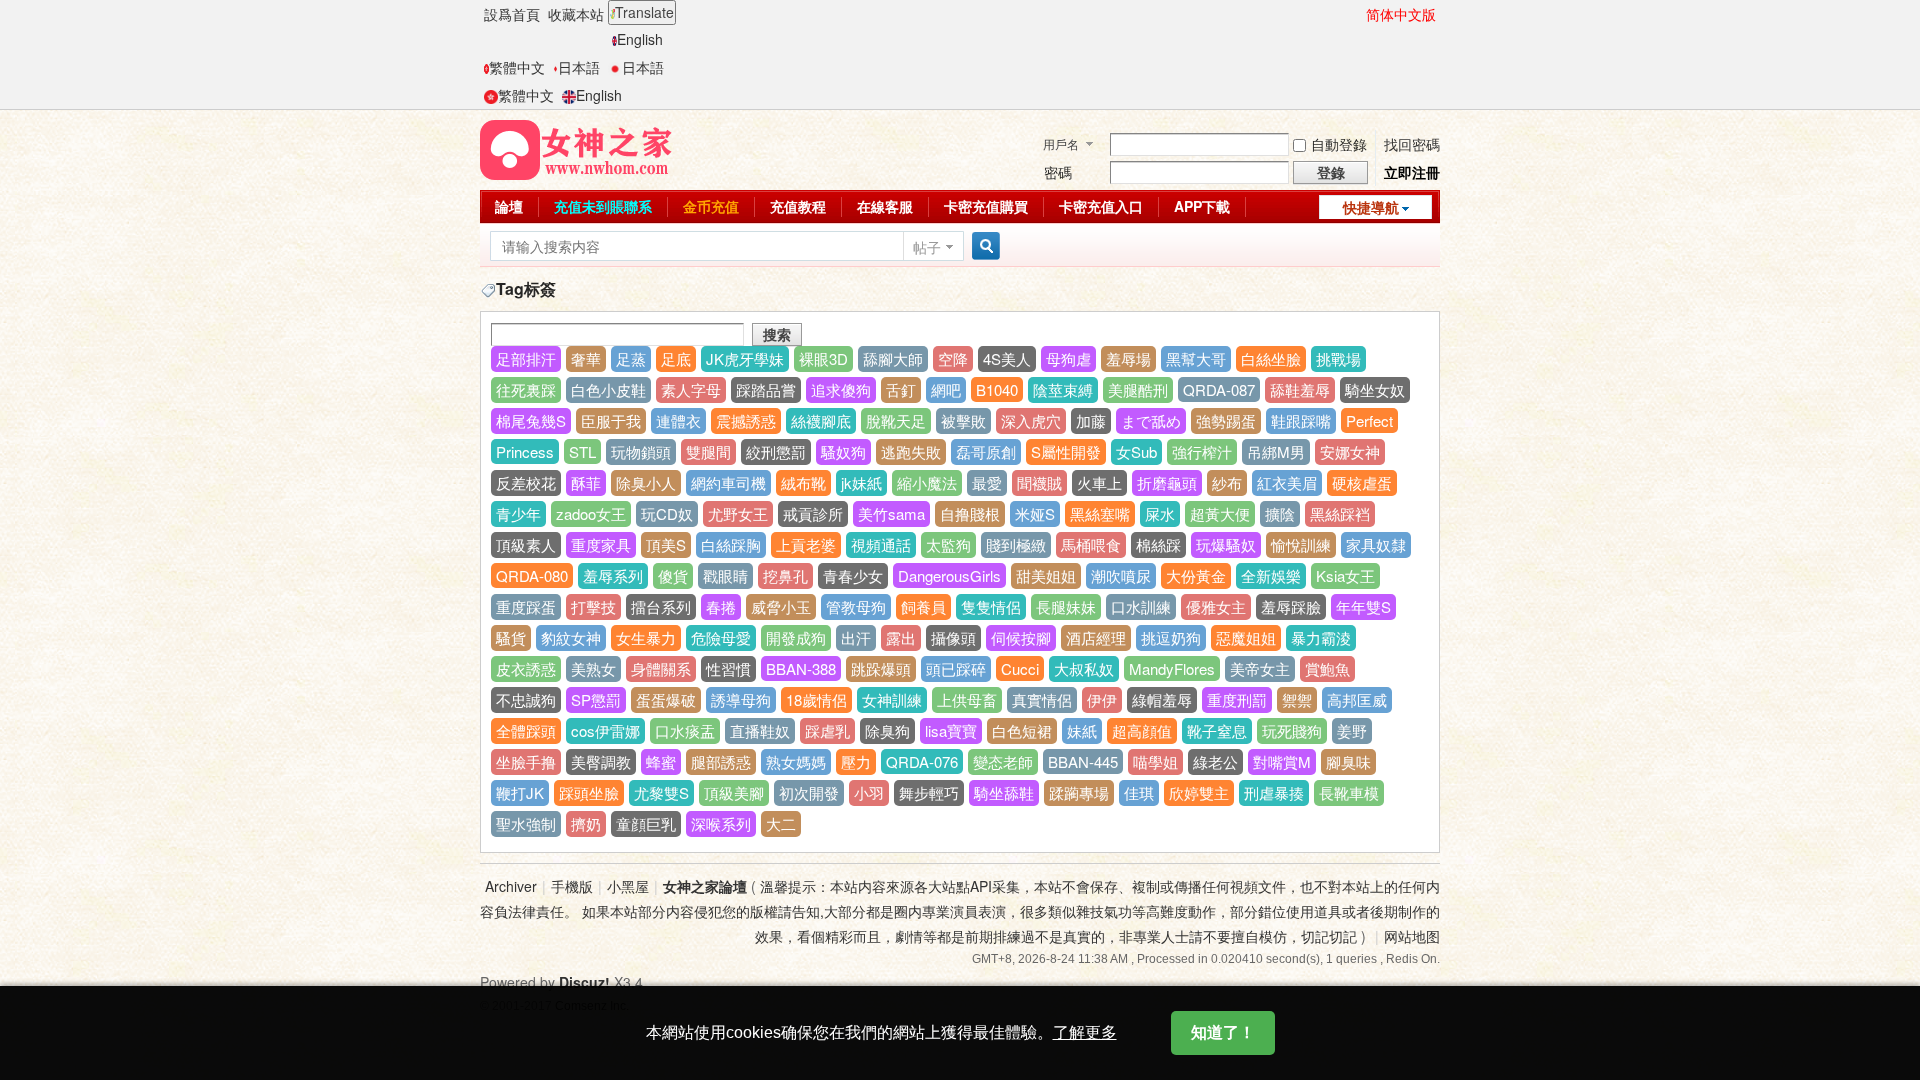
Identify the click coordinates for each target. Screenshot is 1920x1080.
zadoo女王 (591, 513)
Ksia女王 (1345, 575)
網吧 (946, 389)
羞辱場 (1128, 358)
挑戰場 (1338, 358)
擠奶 (586, 823)
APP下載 (1202, 206)
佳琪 (1139, 792)
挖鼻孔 (785, 575)
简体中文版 (1401, 14)
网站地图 (1412, 936)
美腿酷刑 (1138, 389)
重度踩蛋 (526, 606)
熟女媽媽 (796, 761)
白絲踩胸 (731, 544)
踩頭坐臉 (589, 792)
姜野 (1352, 730)
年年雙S (1363, 606)
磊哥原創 (986, 451)
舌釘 (901, 389)
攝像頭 (953, 637)
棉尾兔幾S (531, 420)
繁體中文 (517, 67)
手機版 (572, 886)
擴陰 (1280, 513)
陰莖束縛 (1063, 389)
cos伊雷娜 (605, 730)
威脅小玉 (781, 606)
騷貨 (511, 637)
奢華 (586, 358)
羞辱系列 (613, 575)
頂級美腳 (734, 792)
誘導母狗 (741, 699)
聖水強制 (526, 823)
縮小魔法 (927, 482)
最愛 (987, 482)
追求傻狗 (841, 389)
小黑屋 (628, 886)
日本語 (579, 67)
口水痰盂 (685, 730)
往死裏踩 (526, 389)
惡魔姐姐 (1246, 637)
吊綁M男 (1276, 451)
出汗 (856, 637)
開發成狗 (796, 637)
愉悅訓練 (1301, 544)
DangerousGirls (949, 575)
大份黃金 (1196, 575)
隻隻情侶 (991, 606)
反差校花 (526, 482)
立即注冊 (1412, 172)
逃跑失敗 (911, 451)
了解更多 (1085, 1032)
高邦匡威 (1357, 699)
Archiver (511, 886)
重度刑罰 (1237, 699)
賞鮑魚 (1327, 668)
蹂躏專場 (1079, 792)
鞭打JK (520, 792)
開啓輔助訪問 (1357, 14)
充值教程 (798, 206)
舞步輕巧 (929, 792)
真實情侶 (1042, 699)
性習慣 (728, 668)
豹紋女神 (571, 637)
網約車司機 (728, 482)
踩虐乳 (827, 730)
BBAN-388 (801, 668)
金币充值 (711, 206)
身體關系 (661, 668)
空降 (953, 358)
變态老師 (1003, 761)
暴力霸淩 (1321, 637)
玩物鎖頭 (641, 451)
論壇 (509, 206)
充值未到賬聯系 (603, 206)
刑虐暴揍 (1274, 792)
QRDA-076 (922, 761)
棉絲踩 (1158, 544)
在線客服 (885, 206)
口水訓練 (1141, 606)
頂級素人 (526, 544)
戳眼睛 (725, 575)
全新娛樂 (1271, 575)
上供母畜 (967, 699)
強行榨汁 (1202, 451)
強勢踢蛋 (1226, 420)
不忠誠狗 (526, 699)
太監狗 (948, 544)
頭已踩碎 (956, 668)
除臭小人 (646, 482)
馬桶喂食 (1091, 544)
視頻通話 (881, 544)
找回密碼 (1412, 144)
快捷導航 (1371, 207)
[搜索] (983, 246)
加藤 (1091, 420)
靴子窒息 (1217, 730)
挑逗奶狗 (1171, 637)
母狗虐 (1068, 358)
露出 (901, 637)
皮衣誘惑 (526, 668)
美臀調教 (601, 761)
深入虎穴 (1031, 420)
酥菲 (586, 482)
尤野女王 (738, 513)
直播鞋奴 (760, 730)
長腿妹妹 (1066, 606)
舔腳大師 (893, 358)
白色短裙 (1022, 730)
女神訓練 (892, 699)
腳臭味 (1348, 761)
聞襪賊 (1039, 482)
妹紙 (1082, 730)
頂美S (666, 544)
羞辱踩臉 (1291, 606)
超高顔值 (1142, 730)
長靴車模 (1349, 792)
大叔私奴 (1084, 668)
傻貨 (673, 575)
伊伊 (1102, 699)
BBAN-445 (1083, 761)
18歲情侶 (816, 699)
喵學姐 (1155, 761)
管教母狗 (856, 606)
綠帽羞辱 (1162, 699)
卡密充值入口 (1101, 206)
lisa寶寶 (951, 730)
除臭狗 (887, 730)
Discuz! (584, 982)
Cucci (1020, 668)
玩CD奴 (667, 513)
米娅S (1035, 513)
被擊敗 (963, 420)
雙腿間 (708, 451)
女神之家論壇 (705, 886)
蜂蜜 (661, 761)
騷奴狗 (843, 451)
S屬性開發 (1066, 451)
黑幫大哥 (1196, 358)
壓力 (856, 761)
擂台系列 (661, 606)
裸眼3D (823, 358)
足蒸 (631, 358)
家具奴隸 (1376, 544)
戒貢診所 (813, 513)
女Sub (1136, 451)
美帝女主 (1260, 668)
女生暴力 (646, 637)
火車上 (1099, 482)
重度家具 (601, 544)
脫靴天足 (896, 420)
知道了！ (1223, 1032)
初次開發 (809, 792)
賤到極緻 (1016, 544)
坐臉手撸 (526, 761)
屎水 (1160, 513)
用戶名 (1061, 143)
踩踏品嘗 (766, 389)
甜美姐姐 (1046, 575)
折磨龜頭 (1167, 482)
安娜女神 (1350, 451)
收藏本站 (576, 14)
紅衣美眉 (1287, 482)
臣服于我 (611, 420)
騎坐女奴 (1375, 389)
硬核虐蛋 (1362, 482)
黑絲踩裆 (1340, 513)
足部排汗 (526, 358)
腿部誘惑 (721, 761)
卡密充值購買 (986, 206)
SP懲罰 (596, 699)
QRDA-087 (1219, 389)
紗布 (1227, 482)
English (640, 39)
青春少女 (853, 575)
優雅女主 (1216, 606)
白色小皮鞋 (608, 389)
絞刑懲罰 (776, 451)
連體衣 (678, 420)
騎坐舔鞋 (1004, 792)
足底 (676, 358)
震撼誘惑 (746, 420)
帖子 (927, 247)
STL (582, 451)
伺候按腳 (1021, 637)
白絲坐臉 (1271, 358)
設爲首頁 (512, 14)
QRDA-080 (532, 575)
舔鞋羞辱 (1300, 389)
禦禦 (1297, 699)
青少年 (518, 513)
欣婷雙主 (1199, 792)
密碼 (1058, 172)
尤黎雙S (661, 792)
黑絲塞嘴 (1100, 513)
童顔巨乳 (646, 823)
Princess (525, 451)
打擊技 (593, 606)
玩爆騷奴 (1226, 544)
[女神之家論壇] (576, 148)
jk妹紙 (861, 482)
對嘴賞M (1282, 761)
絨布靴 (803, 482)
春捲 (721, 606)
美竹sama (891, 513)
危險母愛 (721, 637)
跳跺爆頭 (881, 668)
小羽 (869, 792)
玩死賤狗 (1292, 730)
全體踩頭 (526, 730)
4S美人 (1007, 358)
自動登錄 (1339, 144)
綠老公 (1215, 761)
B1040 (997, 389)
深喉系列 (721, 823)
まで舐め (1151, 420)
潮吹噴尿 (1121, 575)
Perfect (1369, 420)
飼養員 (923, 606)
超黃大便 (1220, 513)
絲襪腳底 (821, 420)
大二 (781, 823)
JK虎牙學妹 (745, 358)
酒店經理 (1096, 637)
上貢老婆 (806, 544)
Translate (644, 12)
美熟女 (593, 668)
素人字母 (691, 389)
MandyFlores (1172, 668)
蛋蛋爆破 (666, 699)
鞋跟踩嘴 (1301, 420)
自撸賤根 (970, 513)
